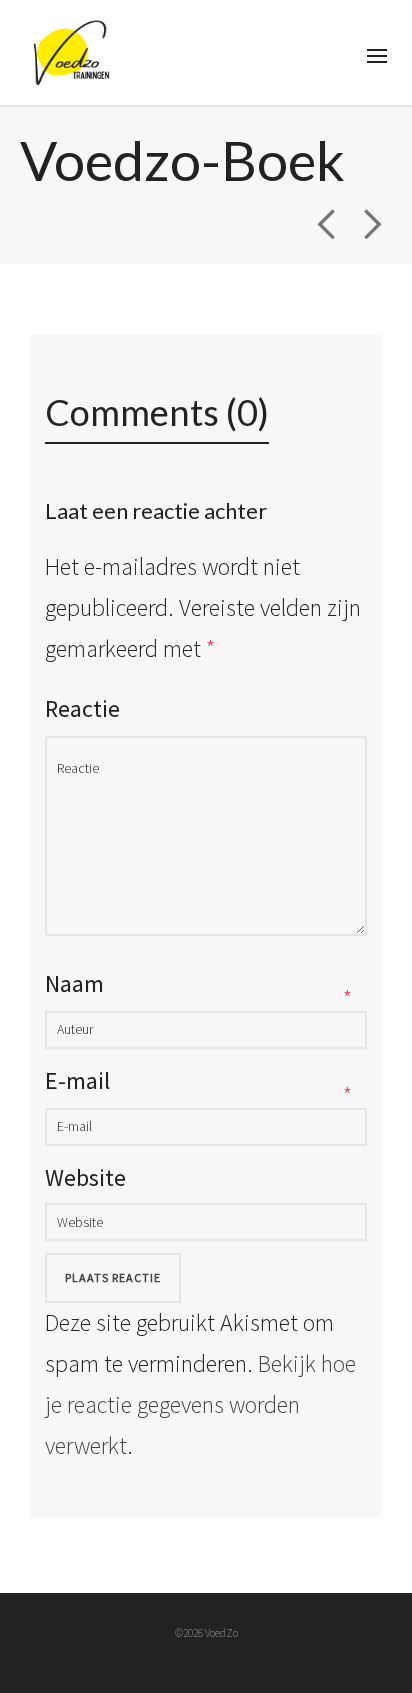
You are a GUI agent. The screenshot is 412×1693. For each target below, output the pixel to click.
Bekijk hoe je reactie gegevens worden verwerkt (200, 1404)
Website (85, 1177)
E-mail (77, 1080)
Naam (74, 983)
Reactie (82, 708)
